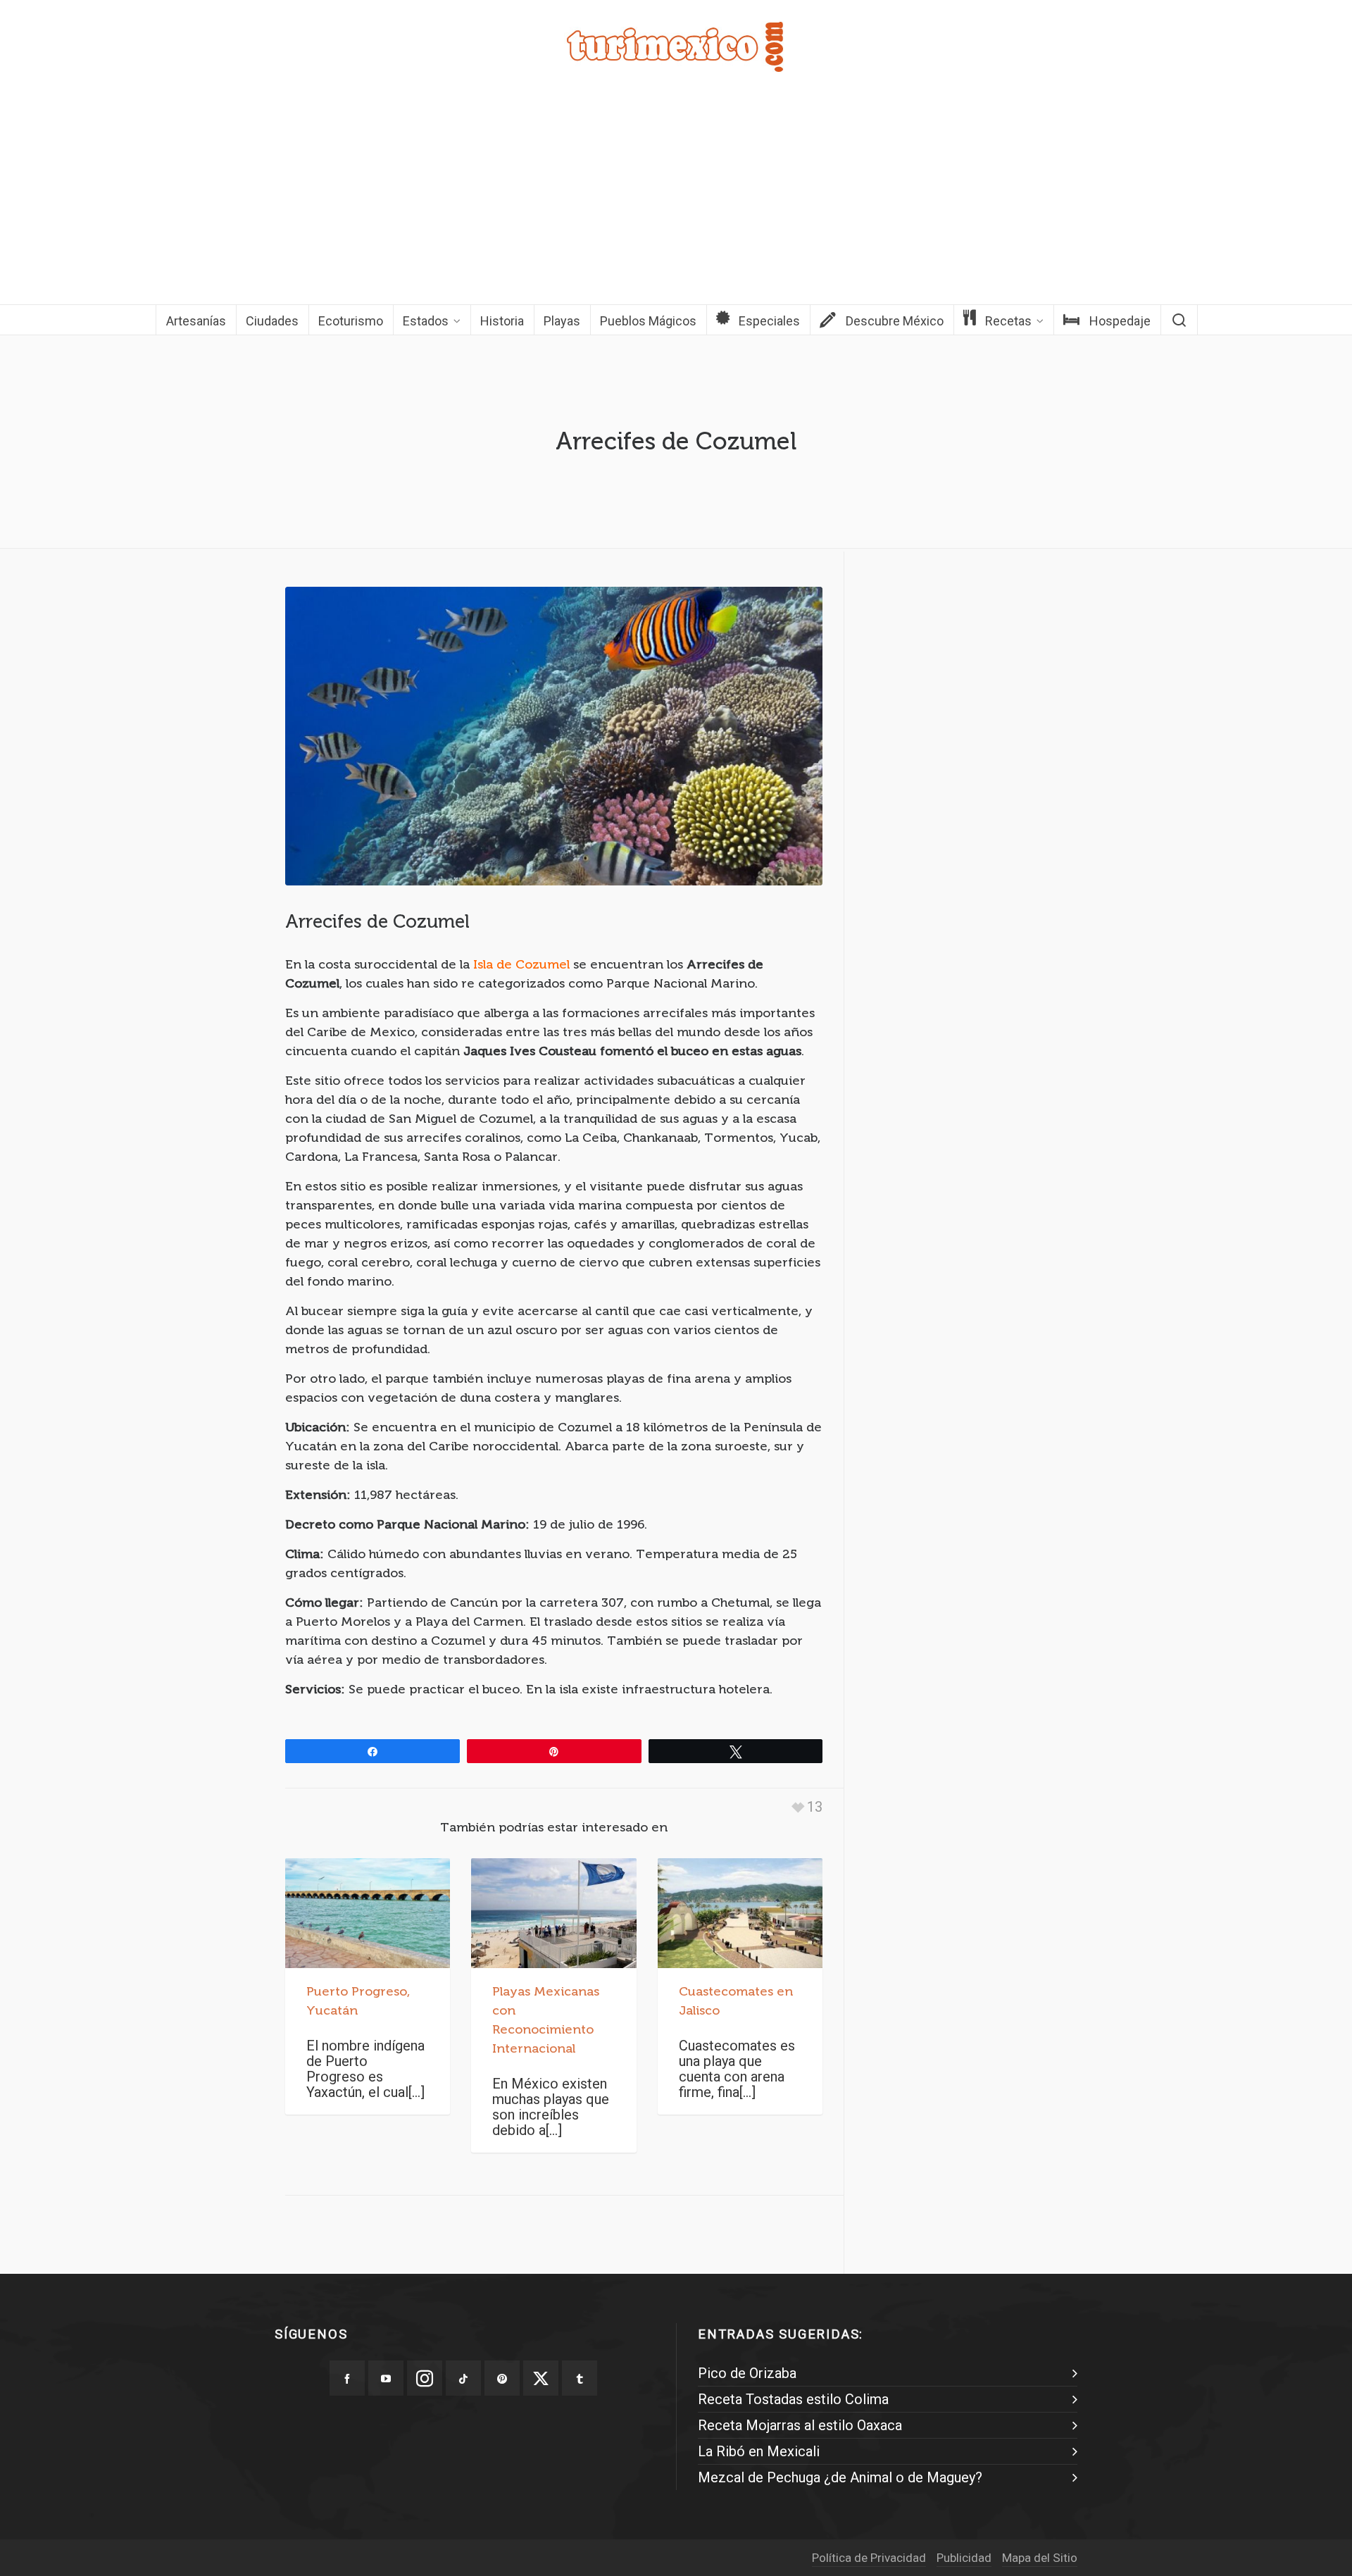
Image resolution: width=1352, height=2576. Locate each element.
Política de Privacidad (869, 2558)
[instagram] (425, 2378)
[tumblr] (580, 2378)
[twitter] (541, 2378)
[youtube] (386, 2378)
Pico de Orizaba (747, 2373)
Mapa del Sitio (1040, 2558)
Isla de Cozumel (521, 964)
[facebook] (347, 2378)
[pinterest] (502, 2378)
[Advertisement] (676, 199)
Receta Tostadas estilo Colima (793, 2399)
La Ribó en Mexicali (759, 2451)
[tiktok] (463, 2378)
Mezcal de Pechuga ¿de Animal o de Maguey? (840, 2477)
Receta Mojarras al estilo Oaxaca (800, 2425)
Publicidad (964, 2558)
